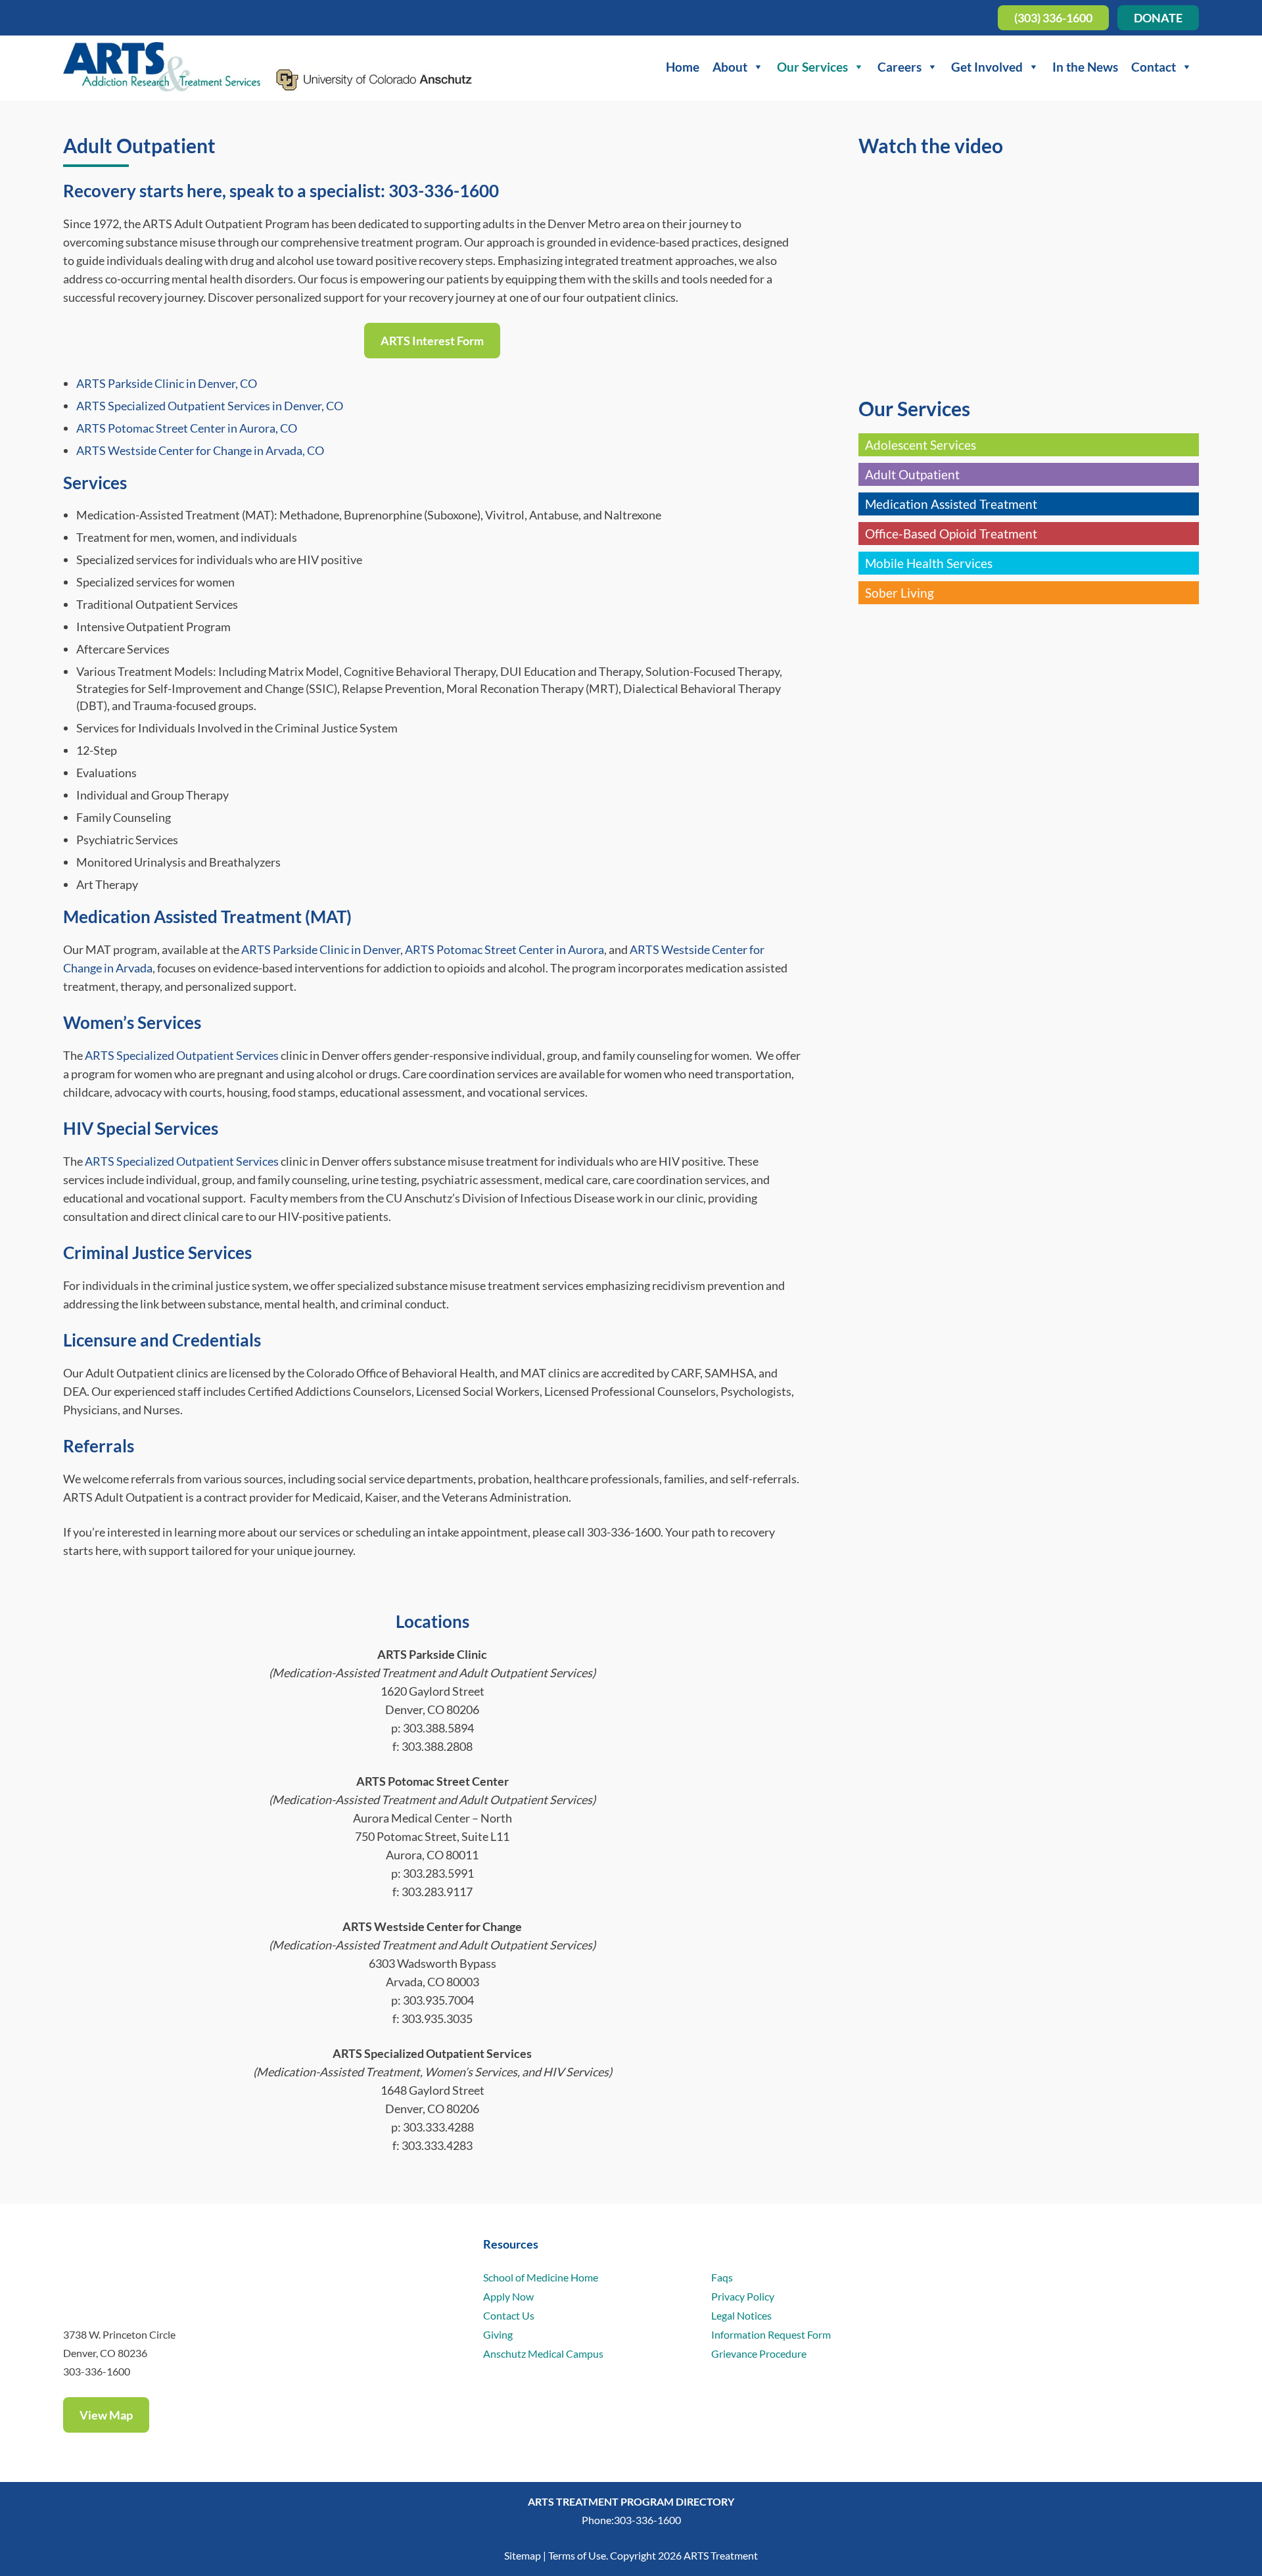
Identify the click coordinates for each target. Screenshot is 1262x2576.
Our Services (812, 67)
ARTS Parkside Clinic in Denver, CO (167, 383)
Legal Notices (741, 2315)
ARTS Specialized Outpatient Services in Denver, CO (210, 406)
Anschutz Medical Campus (543, 2353)
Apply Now (508, 2296)
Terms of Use (577, 2555)
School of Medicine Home (541, 2277)
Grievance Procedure (759, 2353)
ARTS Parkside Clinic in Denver (321, 949)
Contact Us (509, 2315)
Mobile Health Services (929, 563)
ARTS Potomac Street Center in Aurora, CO (187, 428)
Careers (900, 67)
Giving (498, 2334)
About (730, 67)
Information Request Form (771, 2334)
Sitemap (523, 2555)
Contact (1154, 67)
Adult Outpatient (912, 474)
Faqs (722, 2277)
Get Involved (987, 67)
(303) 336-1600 (1053, 18)
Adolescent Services (921, 445)
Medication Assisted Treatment (951, 504)
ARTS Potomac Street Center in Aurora (504, 949)
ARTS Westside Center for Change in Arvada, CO (200, 450)
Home (683, 67)
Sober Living (900, 593)
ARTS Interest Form (432, 341)
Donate (1158, 18)
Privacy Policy (743, 2296)
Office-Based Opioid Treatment (951, 534)
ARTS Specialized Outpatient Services (182, 1055)
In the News (1085, 67)
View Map (106, 2415)
